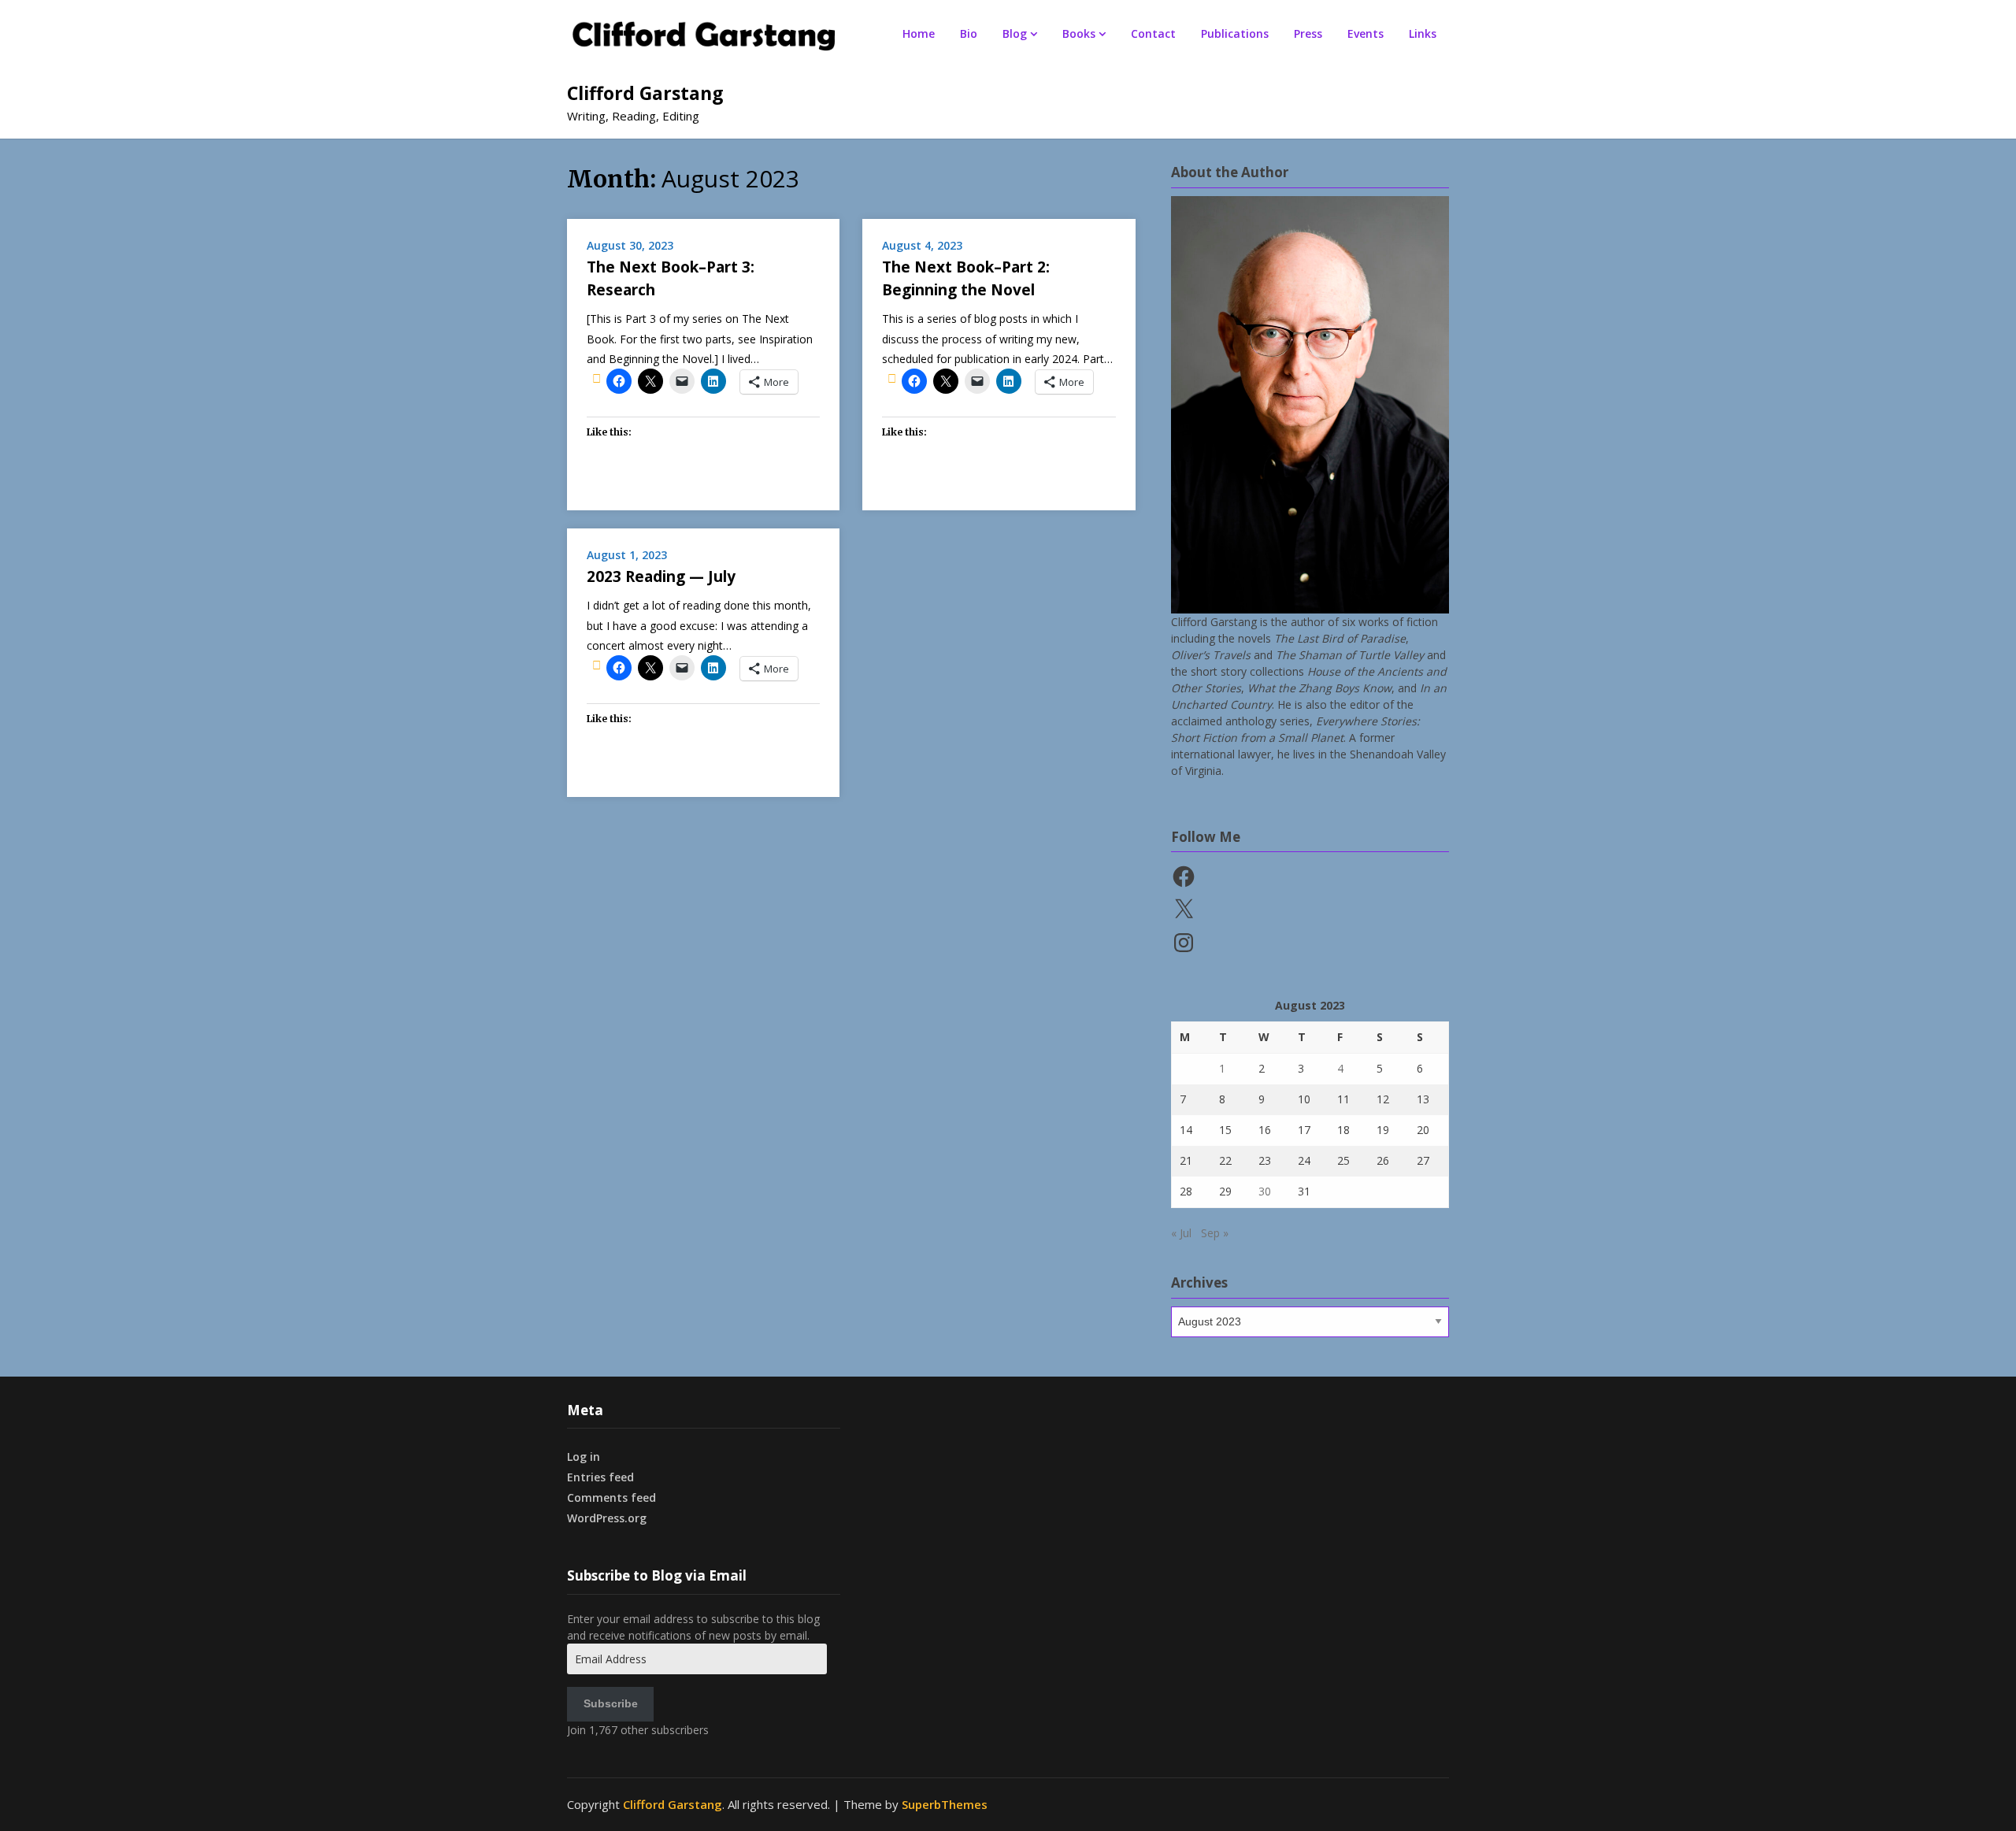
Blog (1015, 33)
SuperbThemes (945, 1804)
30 (1265, 1191)
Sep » (1215, 1233)
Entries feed (600, 1477)
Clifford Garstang (645, 93)
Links (1423, 33)
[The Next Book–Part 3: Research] (597, 378)
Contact (1153, 33)
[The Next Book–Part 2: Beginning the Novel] (892, 378)
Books (1079, 33)
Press (1308, 33)
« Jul (1181, 1233)
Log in (584, 1457)
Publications (1235, 33)
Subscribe (611, 1703)
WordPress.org (607, 1518)
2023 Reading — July (661, 576)
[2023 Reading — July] (597, 665)
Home (919, 33)
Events (1366, 33)
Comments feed (611, 1497)
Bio (969, 33)
